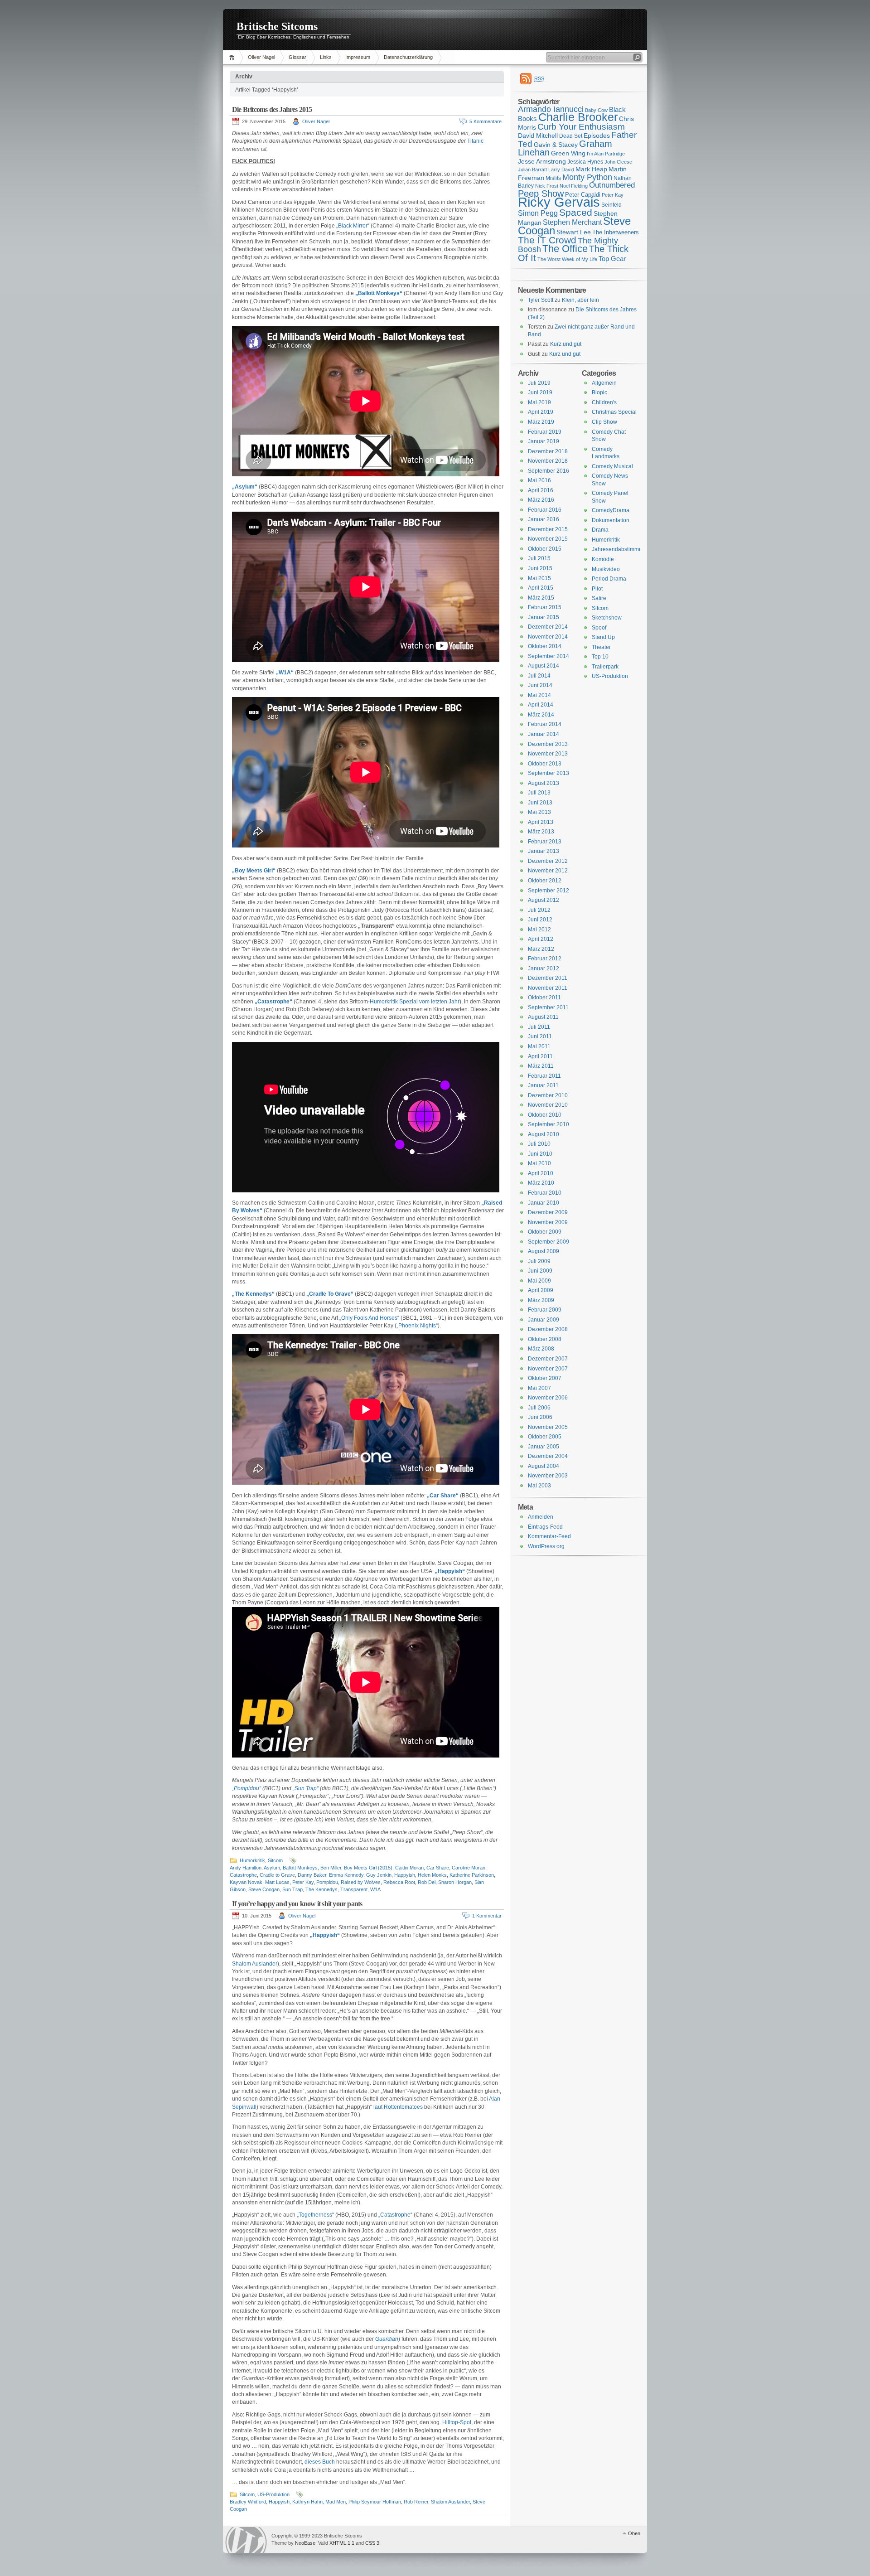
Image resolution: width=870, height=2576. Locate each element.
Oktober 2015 (545, 549)
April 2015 (541, 588)
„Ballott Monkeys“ (379, 293)
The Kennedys (321, 1889)
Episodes (597, 136)
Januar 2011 (543, 1085)
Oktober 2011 (544, 997)
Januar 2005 (544, 1447)
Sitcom (275, 1860)
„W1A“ (285, 673)
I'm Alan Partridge (606, 154)
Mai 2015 (539, 578)
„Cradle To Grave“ (330, 1294)
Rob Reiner (416, 2502)
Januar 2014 (544, 734)
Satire (599, 598)
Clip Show (604, 422)
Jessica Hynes (585, 162)
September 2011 (548, 1007)
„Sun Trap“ (306, 1788)
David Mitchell (538, 136)
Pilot (597, 589)
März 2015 (541, 598)
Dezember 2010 (548, 1095)
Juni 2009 (540, 1271)
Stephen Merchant (572, 222)
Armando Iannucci (551, 109)
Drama (600, 530)
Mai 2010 (539, 1163)
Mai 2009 (539, 1281)
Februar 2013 (545, 842)
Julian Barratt (532, 169)
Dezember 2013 (548, 744)
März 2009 (541, 1300)
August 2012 (544, 900)
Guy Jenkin (379, 1875)
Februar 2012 (545, 959)
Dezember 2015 (548, 529)
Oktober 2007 (545, 1378)
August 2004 (544, 1466)
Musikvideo (606, 569)
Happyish (405, 1875)
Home (233, 57)
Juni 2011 (540, 1036)
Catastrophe (243, 1875)
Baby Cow (596, 110)
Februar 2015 (545, 607)
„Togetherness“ (315, 2215)
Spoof (599, 628)
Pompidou (327, 1882)
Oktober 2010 (545, 1115)
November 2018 (548, 461)
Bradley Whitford (248, 2502)
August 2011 (543, 1017)
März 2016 (541, 500)
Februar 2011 (544, 1076)
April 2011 (540, 1056)
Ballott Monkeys (300, 1868)
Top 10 (600, 657)
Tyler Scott (541, 300)
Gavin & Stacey (556, 145)
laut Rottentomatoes (398, 2107)
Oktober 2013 (545, 764)
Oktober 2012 (545, 881)
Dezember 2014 (548, 627)
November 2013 (548, 754)
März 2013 (541, 832)
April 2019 (541, 412)
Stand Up (603, 637)
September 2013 (549, 773)
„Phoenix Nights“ (417, 1326)
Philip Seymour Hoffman (375, 2502)
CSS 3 (372, 2543)
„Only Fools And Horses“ (369, 1318)
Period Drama (609, 579)
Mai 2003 (539, 1486)
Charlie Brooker (578, 117)
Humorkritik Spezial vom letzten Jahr (415, 1002)
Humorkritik (252, 1860)
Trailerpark (605, 667)
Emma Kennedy (346, 1875)
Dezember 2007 (548, 1359)
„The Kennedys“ (253, 1294)
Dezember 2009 (548, 1212)
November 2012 (548, 871)
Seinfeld (611, 205)
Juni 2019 (540, 392)
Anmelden (541, 1517)
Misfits (553, 178)
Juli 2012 (539, 910)
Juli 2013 (539, 793)
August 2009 (544, 1251)
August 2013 (544, 783)
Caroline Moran (469, 1868)
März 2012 (541, 949)
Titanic (475, 141)
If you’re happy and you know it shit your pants (297, 1904)
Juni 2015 (540, 568)
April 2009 (541, 1290)
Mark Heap (591, 169)
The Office (565, 249)
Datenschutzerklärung (408, 57)
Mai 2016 (539, 480)
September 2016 (549, 471)
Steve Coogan (264, 1889)
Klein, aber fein (580, 300)
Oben (634, 2533)
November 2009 (548, 1222)
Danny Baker (312, 1875)
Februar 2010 (545, 1193)
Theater (601, 647)
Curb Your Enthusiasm (581, 127)
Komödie (603, 559)
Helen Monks (432, 1875)
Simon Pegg (538, 213)
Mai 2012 (539, 930)
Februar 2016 (545, 510)
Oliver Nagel (261, 57)
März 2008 (541, 1349)
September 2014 (549, 656)
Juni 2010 (540, 1154)
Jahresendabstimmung (620, 549)
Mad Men (336, 2502)
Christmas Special (614, 412)
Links (326, 57)
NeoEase (305, 2543)
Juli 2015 (539, 558)
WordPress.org (546, 1546)
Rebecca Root (399, 1882)
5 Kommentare (486, 121)
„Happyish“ (450, 1571)
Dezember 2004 (548, 1456)
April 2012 (541, 939)
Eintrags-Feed (545, 1527)
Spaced (576, 212)
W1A (375, 1889)
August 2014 (544, 666)
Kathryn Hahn (307, 2502)
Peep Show (541, 194)
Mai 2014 (539, 695)
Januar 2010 (544, 1203)
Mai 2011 (539, 1046)
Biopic (599, 392)
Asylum (272, 1868)
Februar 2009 (545, 1310)
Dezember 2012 (548, 861)
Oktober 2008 (545, 1339)
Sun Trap (292, 1889)
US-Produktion (273, 2494)
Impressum (358, 57)
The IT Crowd (547, 240)
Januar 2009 (544, 1320)
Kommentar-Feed (549, 1536)
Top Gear (612, 259)
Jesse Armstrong (542, 161)
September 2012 (549, 891)
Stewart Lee (574, 232)
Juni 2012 (540, 920)
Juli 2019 (539, 383)
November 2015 (548, 539)
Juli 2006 (539, 1408)
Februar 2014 (545, 724)
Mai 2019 (539, 402)
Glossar (297, 57)
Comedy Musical (612, 466)
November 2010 (548, 1105)
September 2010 (549, 1124)
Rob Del (427, 1882)
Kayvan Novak (246, 1882)
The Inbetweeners (616, 232)
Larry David (561, 169)
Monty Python (587, 177)
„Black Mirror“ (353, 226)
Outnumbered (612, 185)
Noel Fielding (574, 186)
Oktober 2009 (545, 1232)
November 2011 (548, 988)
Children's (604, 402)
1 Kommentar (487, 1916)
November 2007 (548, 1369)
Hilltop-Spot (457, 2422)
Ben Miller (331, 1868)
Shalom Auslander (255, 1964)
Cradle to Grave (277, 1875)
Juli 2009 (539, 1261)
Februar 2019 (545, 432)
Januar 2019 (544, 441)
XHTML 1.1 (342, 2543)
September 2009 (549, 1242)
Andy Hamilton (246, 1868)
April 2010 (541, 1173)
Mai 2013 (539, 812)
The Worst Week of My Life (567, 259)
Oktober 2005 (545, 1437)
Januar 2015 (544, 617)
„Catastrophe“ (273, 1002)
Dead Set (571, 136)
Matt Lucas (277, 1882)
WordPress (246, 2540)
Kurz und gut (566, 344)
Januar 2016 (544, 519)
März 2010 (541, 1183)
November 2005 (548, 1427)
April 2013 (541, 822)
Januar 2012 (544, 968)
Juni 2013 (540, 803)
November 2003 (548, 1476)
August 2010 (544, 1134)
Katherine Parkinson (472, 1875)
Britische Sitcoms (277, 26)
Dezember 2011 (548, 978)
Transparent (354, 1889)
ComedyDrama (611, 510)
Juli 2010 (539, 1144)
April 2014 (541, 705)
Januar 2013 (544, 851)
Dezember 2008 (548, 1329)
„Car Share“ (443, 1496)
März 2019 (541, 422)
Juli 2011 (539, 1027)
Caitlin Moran (409, 1868)
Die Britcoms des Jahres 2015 (272, 109)
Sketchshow (607, 618)
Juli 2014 (539, 676)
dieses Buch (320, 2462)
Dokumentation (611, 520)
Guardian (387, 2339)
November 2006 (548, 1398)
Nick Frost (547, 186)
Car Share (438, 1868)
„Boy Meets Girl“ (254, 871)
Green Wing (568, 153)
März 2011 (541, 1066)
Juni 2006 (540, 1417)
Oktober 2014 (545, 646)
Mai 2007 (539, 1388)
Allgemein (604, 383)
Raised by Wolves (361, 1882)
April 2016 (541, 490)
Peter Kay (303, 1882)
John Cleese (618, 162)
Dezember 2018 (548, 451)
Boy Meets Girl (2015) (368, 1868)
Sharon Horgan (455, 1882)
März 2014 (541, 715)
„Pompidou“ (246, 1788)
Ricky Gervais (559, 202)
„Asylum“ (245, 487)
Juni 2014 (540, 685)
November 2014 (548, 637)
